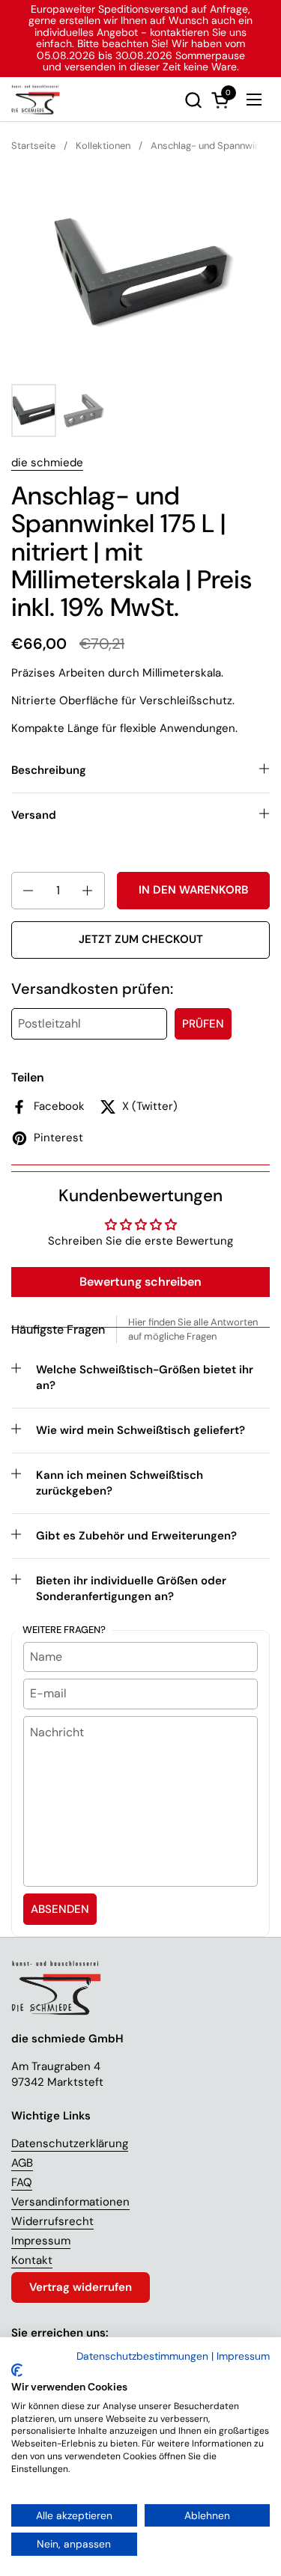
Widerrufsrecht (52, 2221)
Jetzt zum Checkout (141, 939)
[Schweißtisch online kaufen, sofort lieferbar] (36, 100)
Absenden (60, 1909)
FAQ (22, 2182)
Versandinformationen (70, 2202)
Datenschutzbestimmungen (142, 2356)
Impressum (41, 2241)
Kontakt (32, 2260)
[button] (193, 100)
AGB (22, 2163)
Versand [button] (34, 815)
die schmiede (47, 463)
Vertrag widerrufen (81, 2287)
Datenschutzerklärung (70, 2143)
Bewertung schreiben (140, 1282)
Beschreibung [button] (49, 770)
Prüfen (203, 1024)
